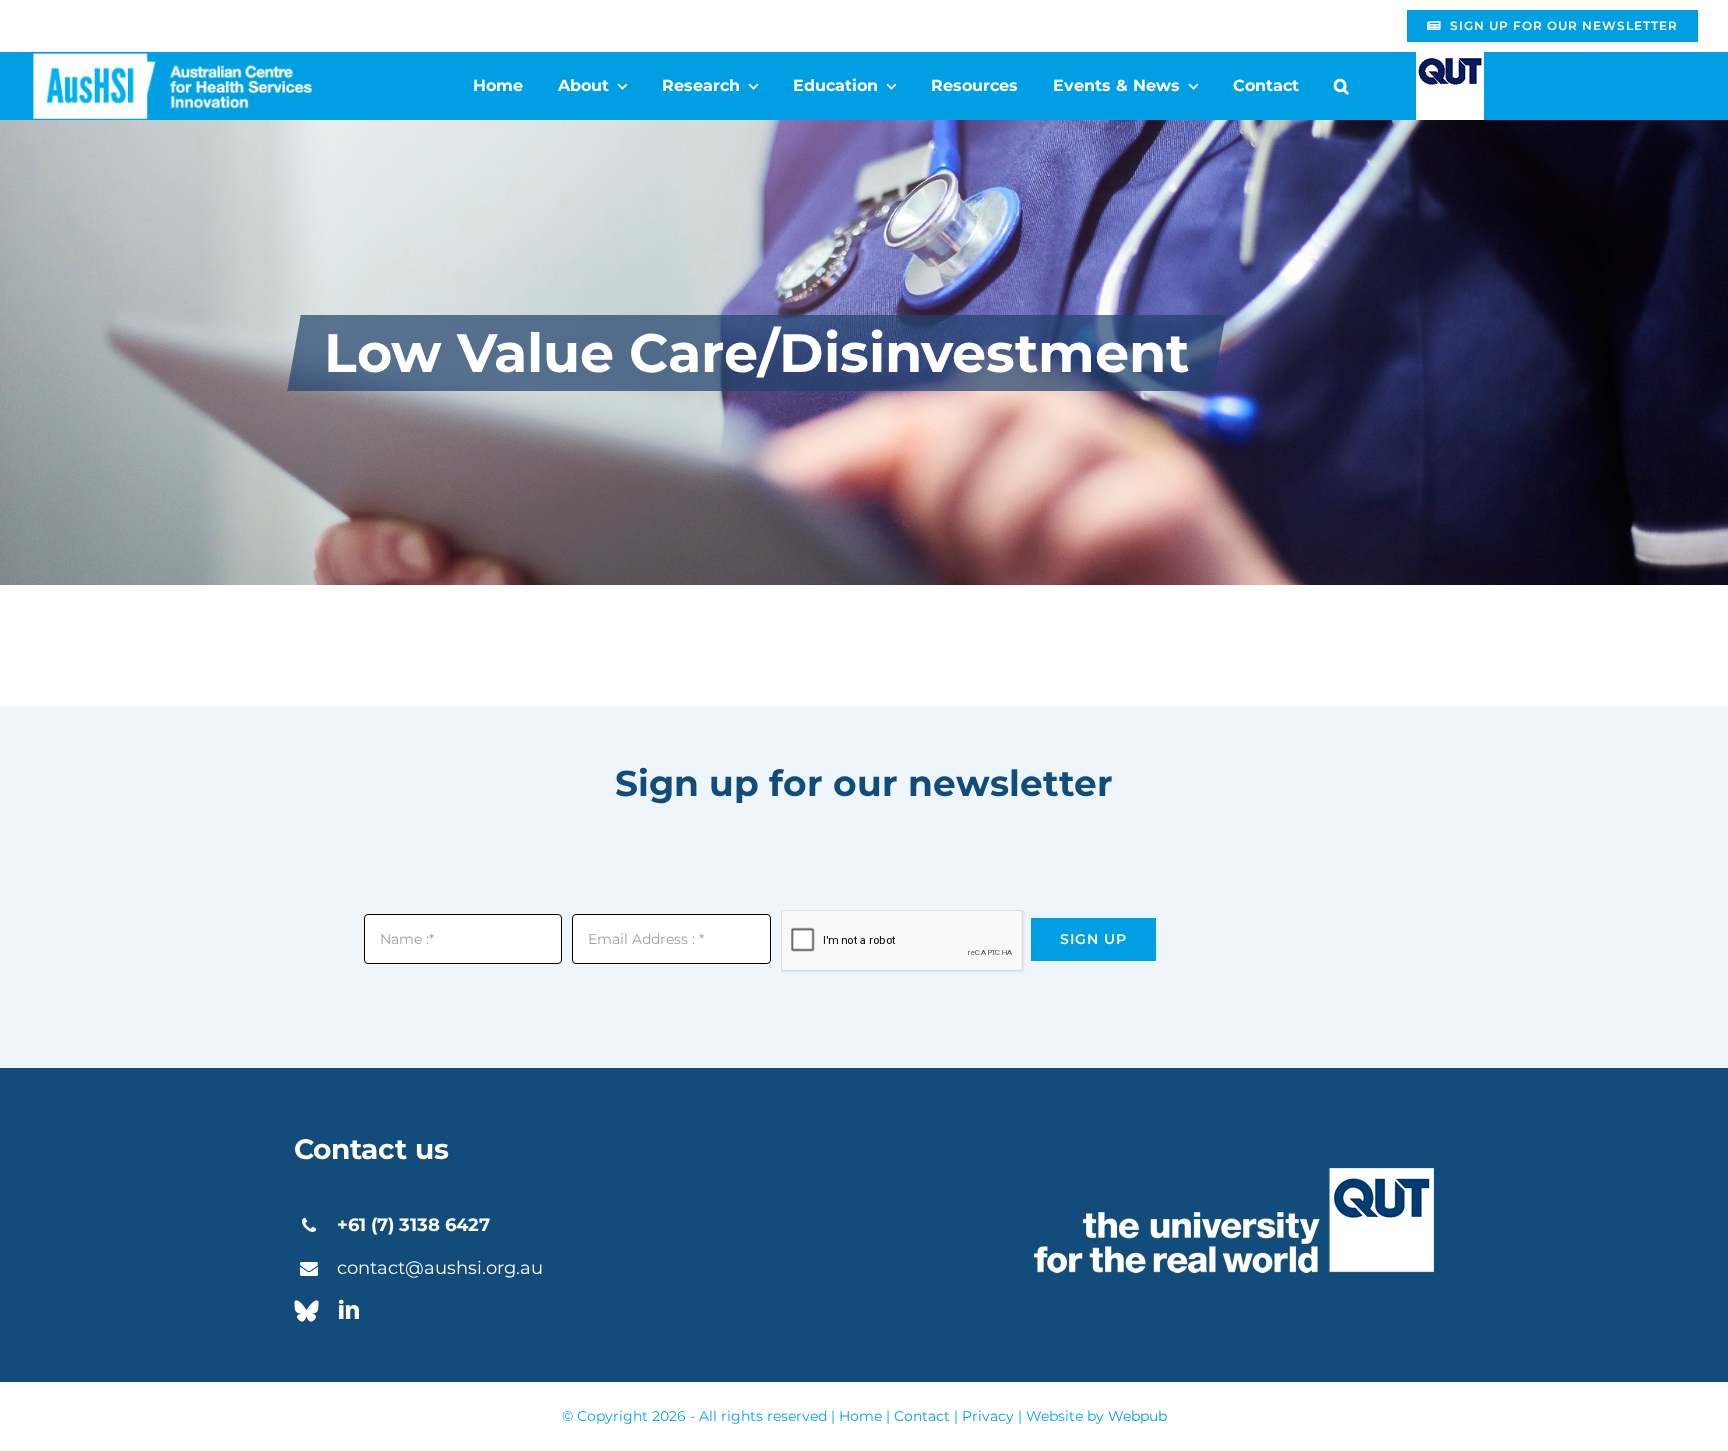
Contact (922, 1416)
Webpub (1137, 1416)
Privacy (988, 1416)
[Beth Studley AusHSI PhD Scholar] (172, 60)
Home (860, 1416)
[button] (1341, 86)
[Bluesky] (306, 1311)
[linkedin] (349, 1310)
